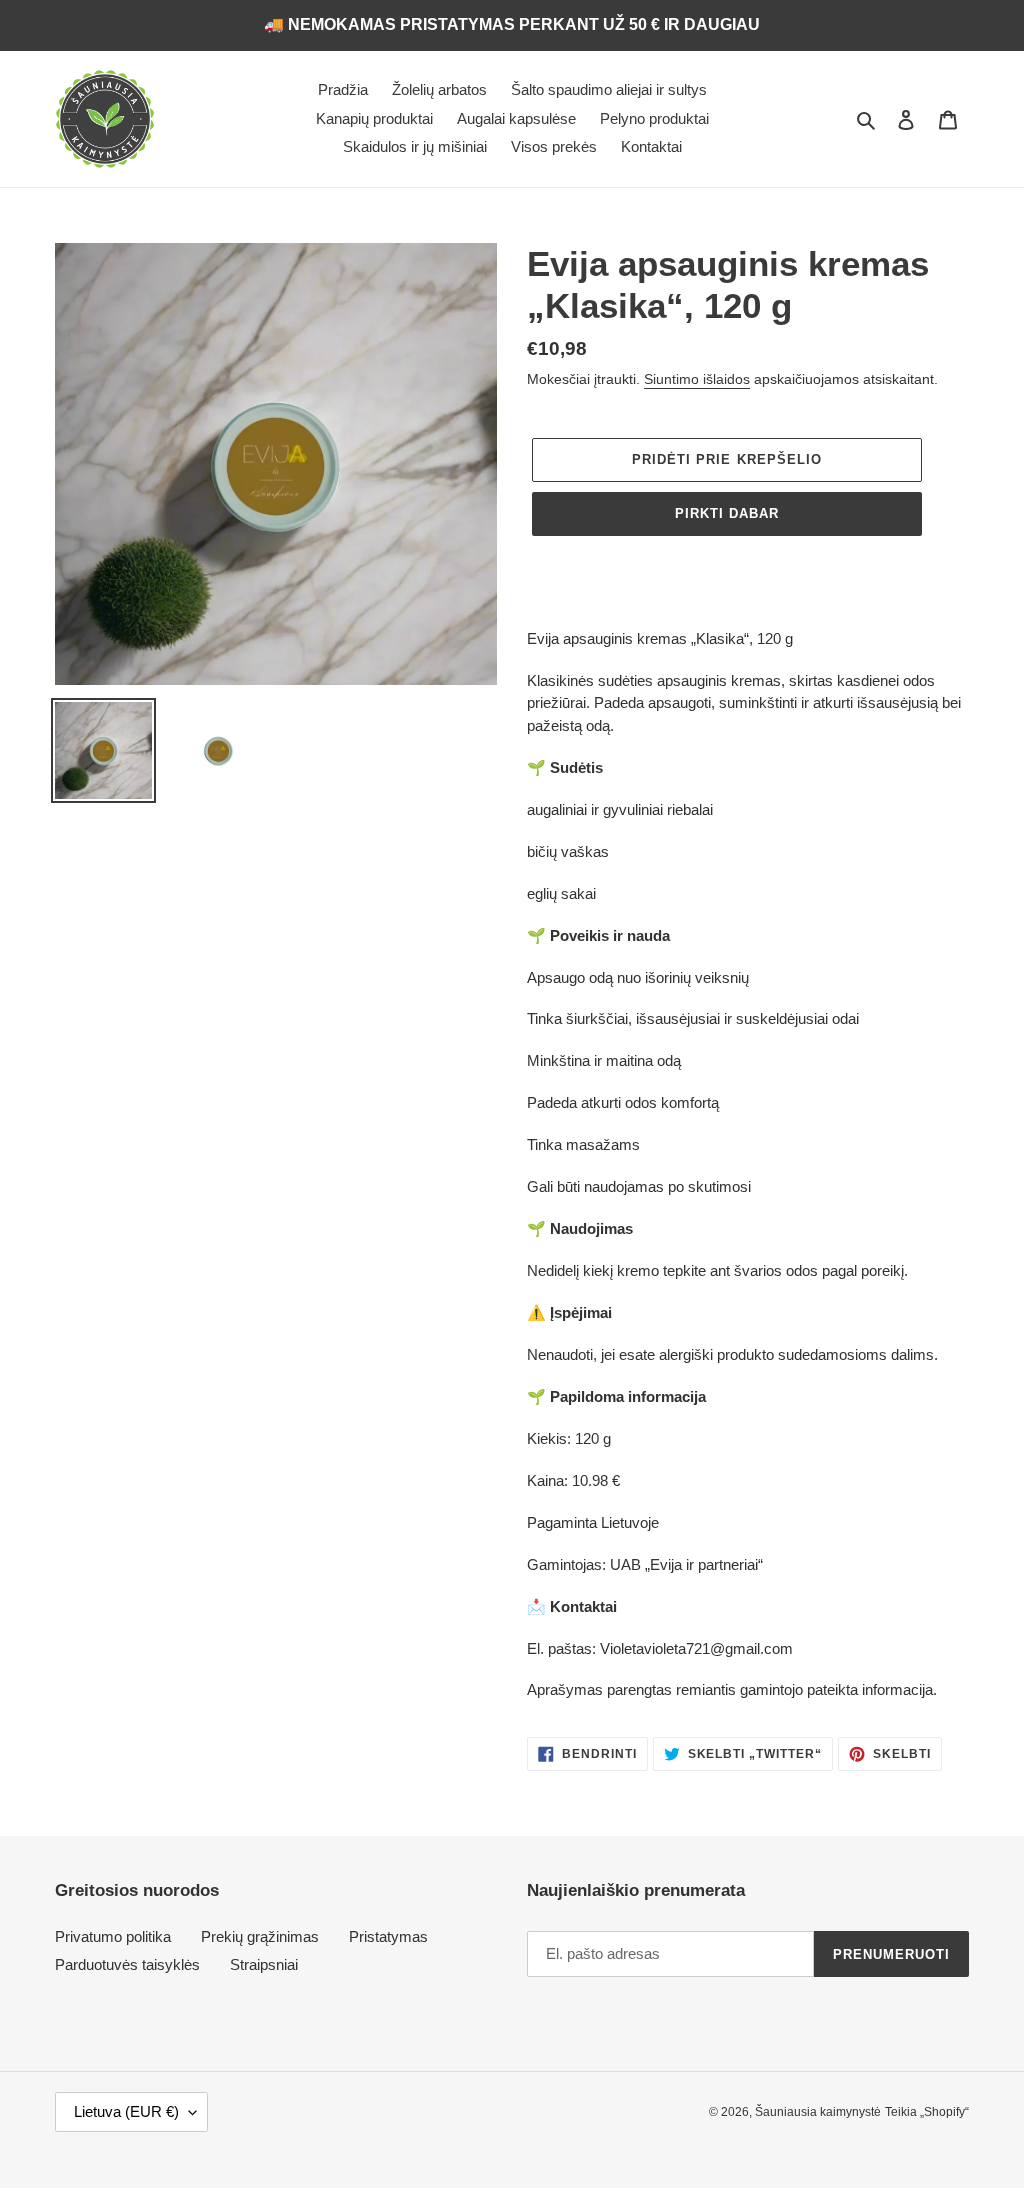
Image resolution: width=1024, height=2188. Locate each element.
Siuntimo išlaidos (697, 379)
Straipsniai (264, 1964)
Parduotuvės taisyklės (127, 1964)
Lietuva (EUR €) (126, 2111)
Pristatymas (388, 1936)
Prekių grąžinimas (260, 1936)
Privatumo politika (113, 1936)
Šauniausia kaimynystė (818, 2112)
